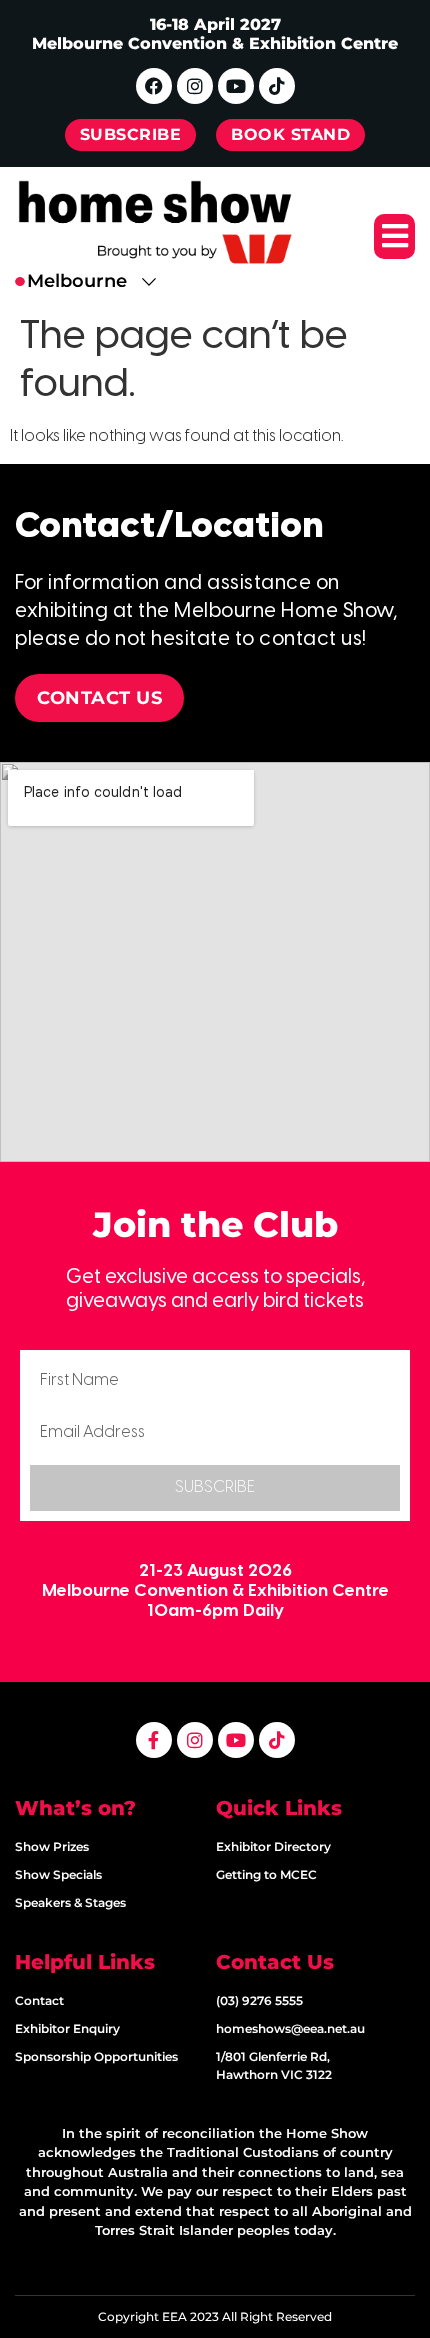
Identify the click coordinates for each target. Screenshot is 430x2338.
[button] (394, 236)
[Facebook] (154, 86)
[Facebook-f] (154, 1740)
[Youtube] (236, 86)
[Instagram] (195, 86)
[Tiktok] (277, 86)
